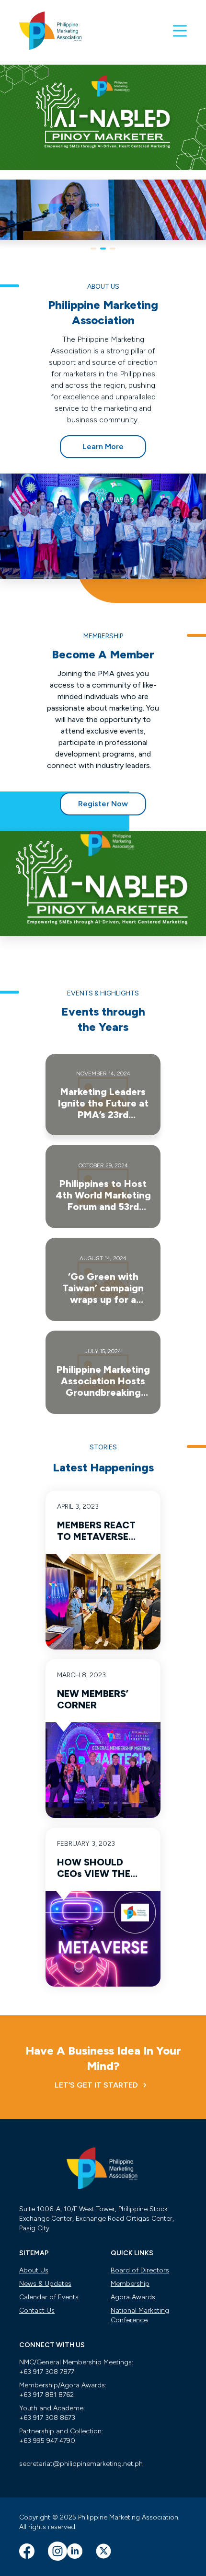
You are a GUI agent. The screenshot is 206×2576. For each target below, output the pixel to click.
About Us (34, 2270)
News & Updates (45, 2284)
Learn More (103, 446)
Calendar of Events (49, 2297)
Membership (130, 2284)
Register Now (103, 804)
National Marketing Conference (140, 2315)
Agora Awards (133, 2297)
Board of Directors (140, 2270)
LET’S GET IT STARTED (96, 2085)
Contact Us (37, 2310)
